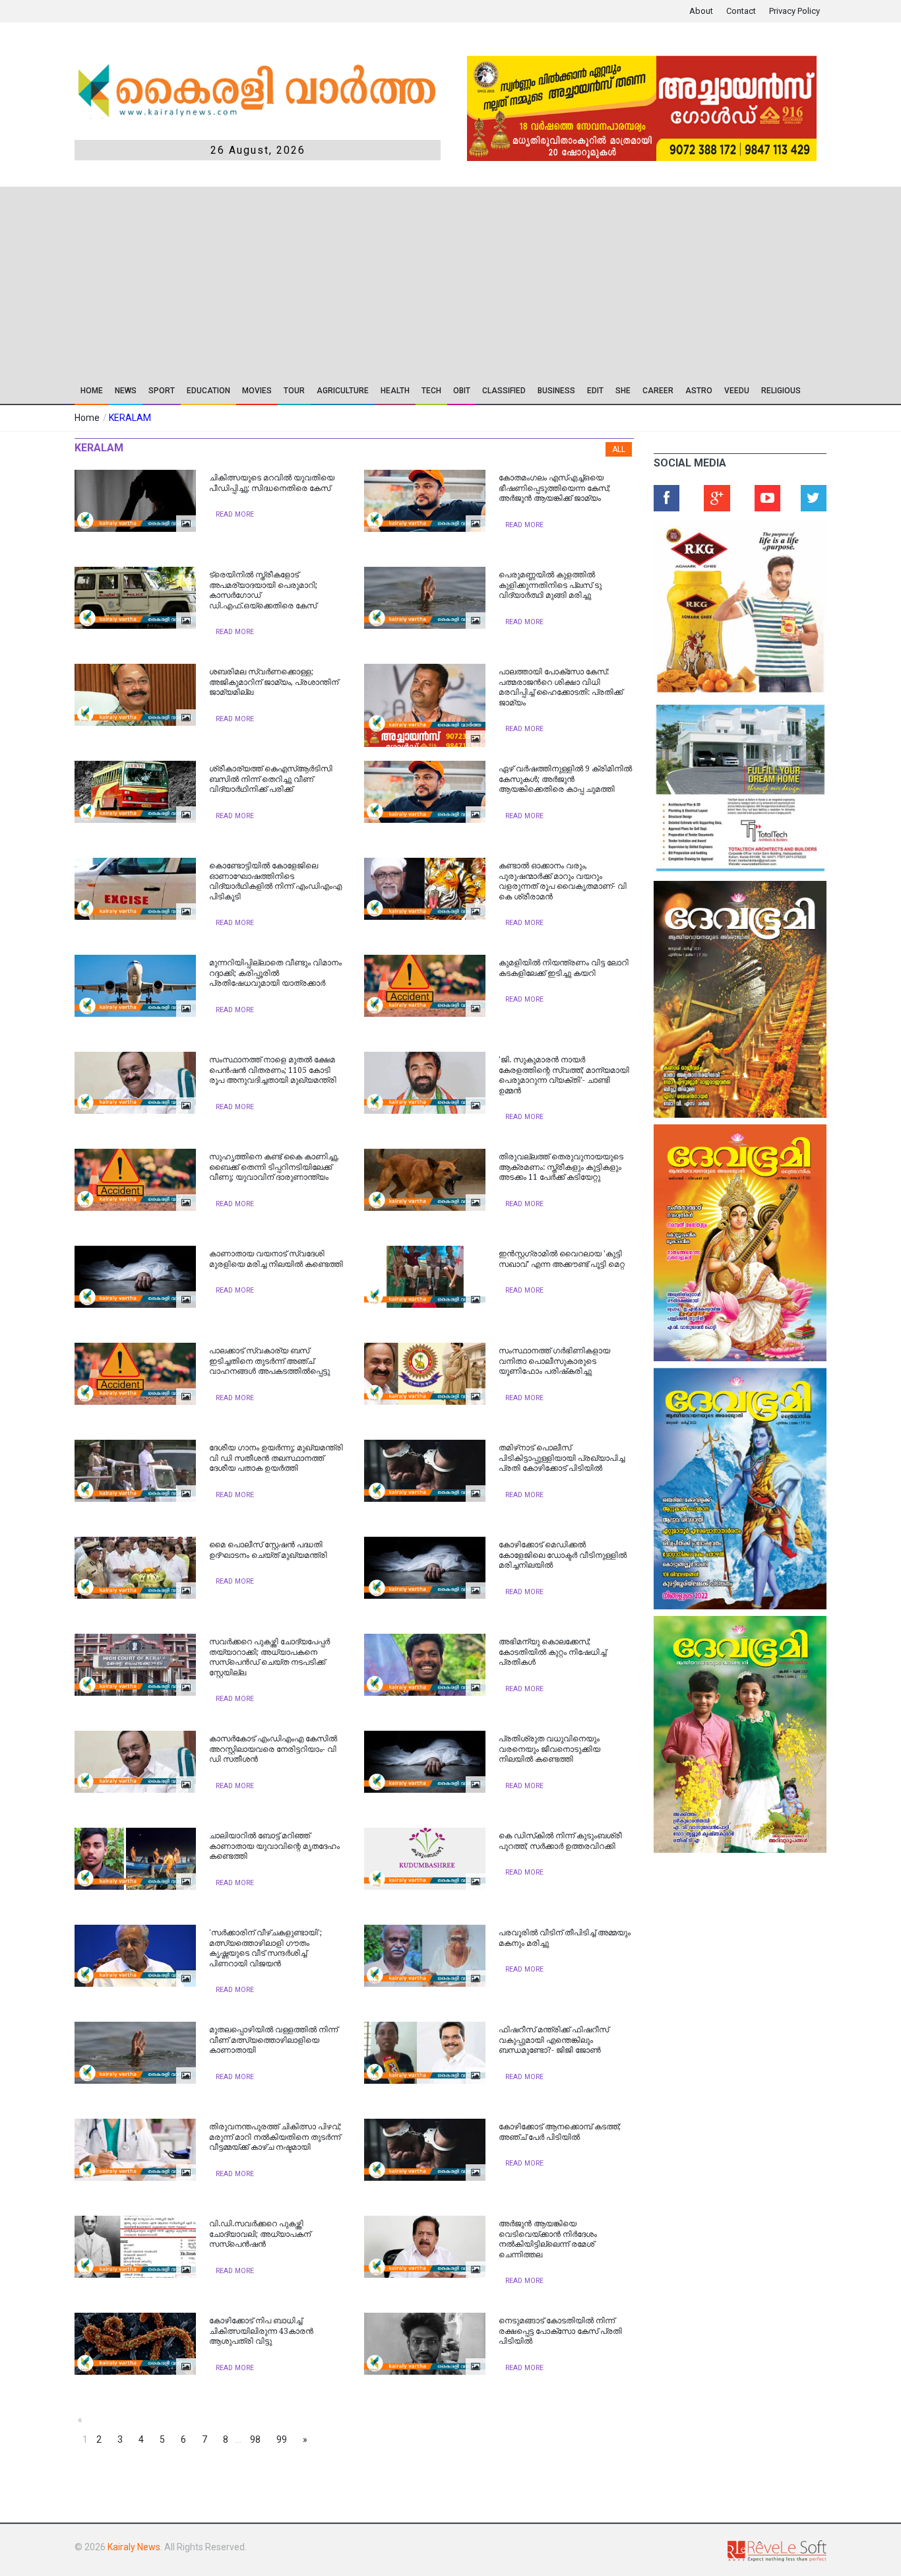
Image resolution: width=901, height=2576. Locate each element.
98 (255, 2439)
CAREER (658, 391)
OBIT (462, 391)
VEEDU (737, 391)
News (126, 391)
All (619, 449)
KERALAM (130, 418)
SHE (623, 391)
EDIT (595, 391)
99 (282, 2439)
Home (92, 391)
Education (208, 391)
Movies (257, 391)
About (701, 11)
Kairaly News (134, 2547)
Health (395, 391)
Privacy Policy (794, 11)
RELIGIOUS (781, 391)
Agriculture (343, 391)
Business (556, 391)
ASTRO (699, 391)
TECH (431, 391)
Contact (741, 11)
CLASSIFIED (504, 391)
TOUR (294, 391)
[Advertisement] (450, 279)
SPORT (162, 391)
